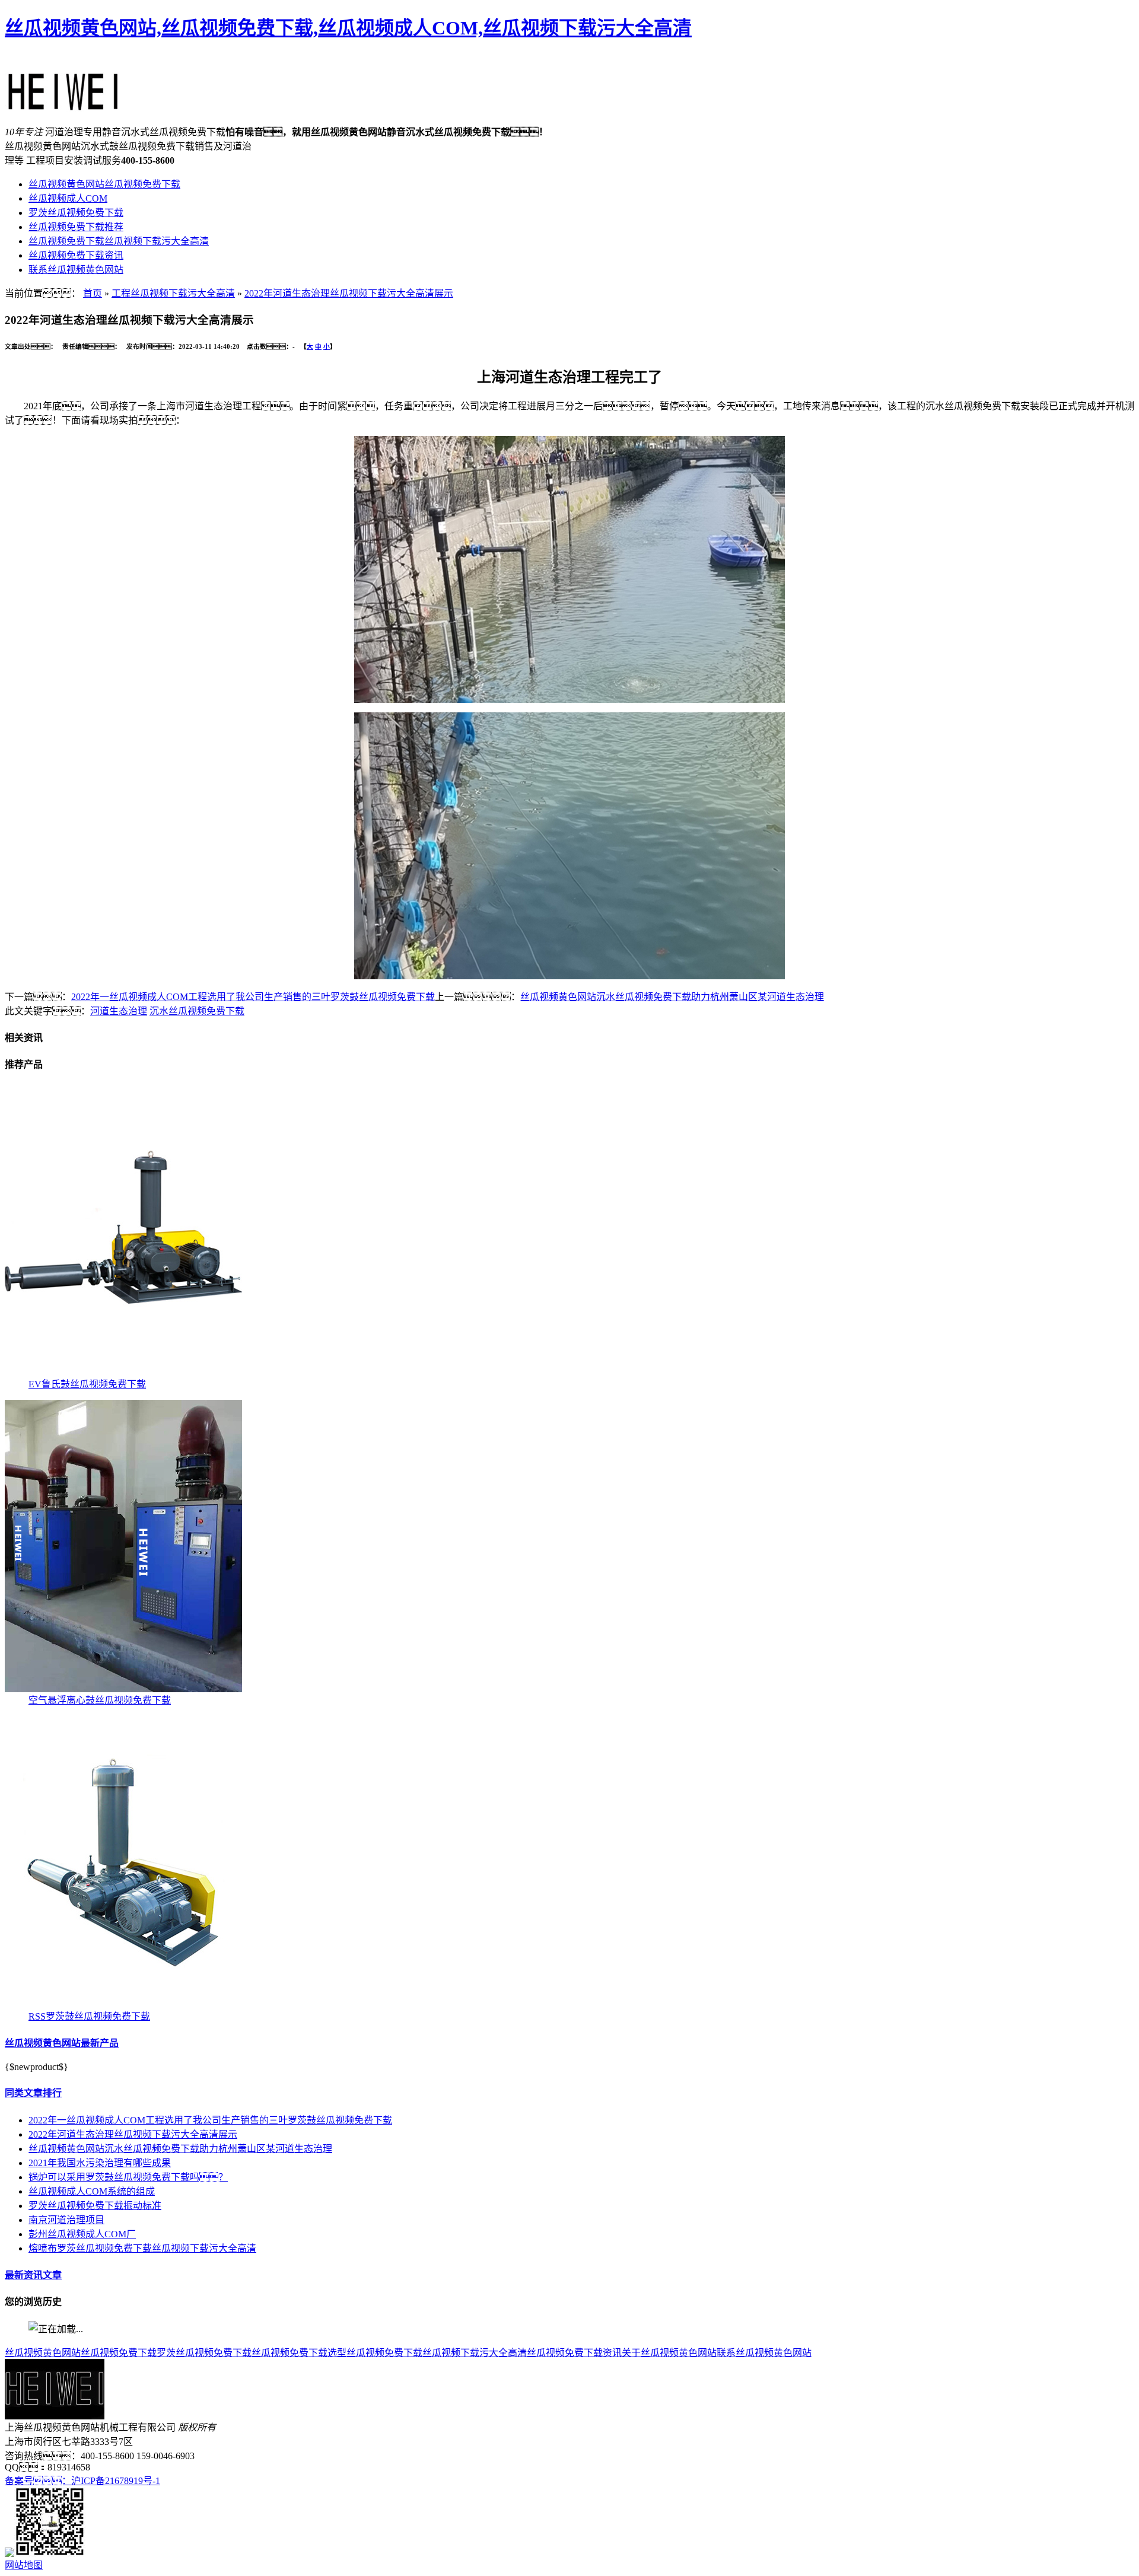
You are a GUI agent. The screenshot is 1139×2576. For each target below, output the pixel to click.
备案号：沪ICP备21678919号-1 (82, 2481)
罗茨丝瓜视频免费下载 (76, 213)
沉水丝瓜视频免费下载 (197, 1011)
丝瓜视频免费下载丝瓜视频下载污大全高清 (119, 241)
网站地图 (24, 2565)
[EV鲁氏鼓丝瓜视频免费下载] (123, 1373)
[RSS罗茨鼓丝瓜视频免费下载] (123, 2005)
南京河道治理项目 (66, 2220)
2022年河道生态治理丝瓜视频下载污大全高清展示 (349, 293)
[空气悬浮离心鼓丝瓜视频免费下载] (123, 1689)
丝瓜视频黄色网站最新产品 (62, 2043)
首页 (93, 293)
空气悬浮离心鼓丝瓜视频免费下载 (100, 1700)
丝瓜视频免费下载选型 (299, 2353)
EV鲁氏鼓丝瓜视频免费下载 (87, 1384)
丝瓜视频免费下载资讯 (76, 255)
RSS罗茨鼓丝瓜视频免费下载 (89, 2016)
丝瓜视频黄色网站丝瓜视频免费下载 (104, 184)
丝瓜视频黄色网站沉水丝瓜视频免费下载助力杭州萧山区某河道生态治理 (672, 997)
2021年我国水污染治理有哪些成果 (100, 2163)
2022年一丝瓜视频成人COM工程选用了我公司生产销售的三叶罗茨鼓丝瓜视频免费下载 (253, 997)
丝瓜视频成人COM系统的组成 (92, 2191)
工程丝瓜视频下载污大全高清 (173, 293)
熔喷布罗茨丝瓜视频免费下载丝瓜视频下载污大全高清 (142, 2248)
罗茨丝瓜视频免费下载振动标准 (95, 2206)
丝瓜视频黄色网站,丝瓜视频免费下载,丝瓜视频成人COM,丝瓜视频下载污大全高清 (348, 28)
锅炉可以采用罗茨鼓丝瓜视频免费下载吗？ (128, 2177)
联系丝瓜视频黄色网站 (76, 270)
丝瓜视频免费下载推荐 (76, 227)
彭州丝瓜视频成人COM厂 (82, 2234)
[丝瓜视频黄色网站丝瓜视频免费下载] (63, 105)
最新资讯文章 (33, 2275)
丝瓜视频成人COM (68, 198)
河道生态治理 (119, 1011)
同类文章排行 (33, 2093)
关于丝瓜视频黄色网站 (669, 2353)
